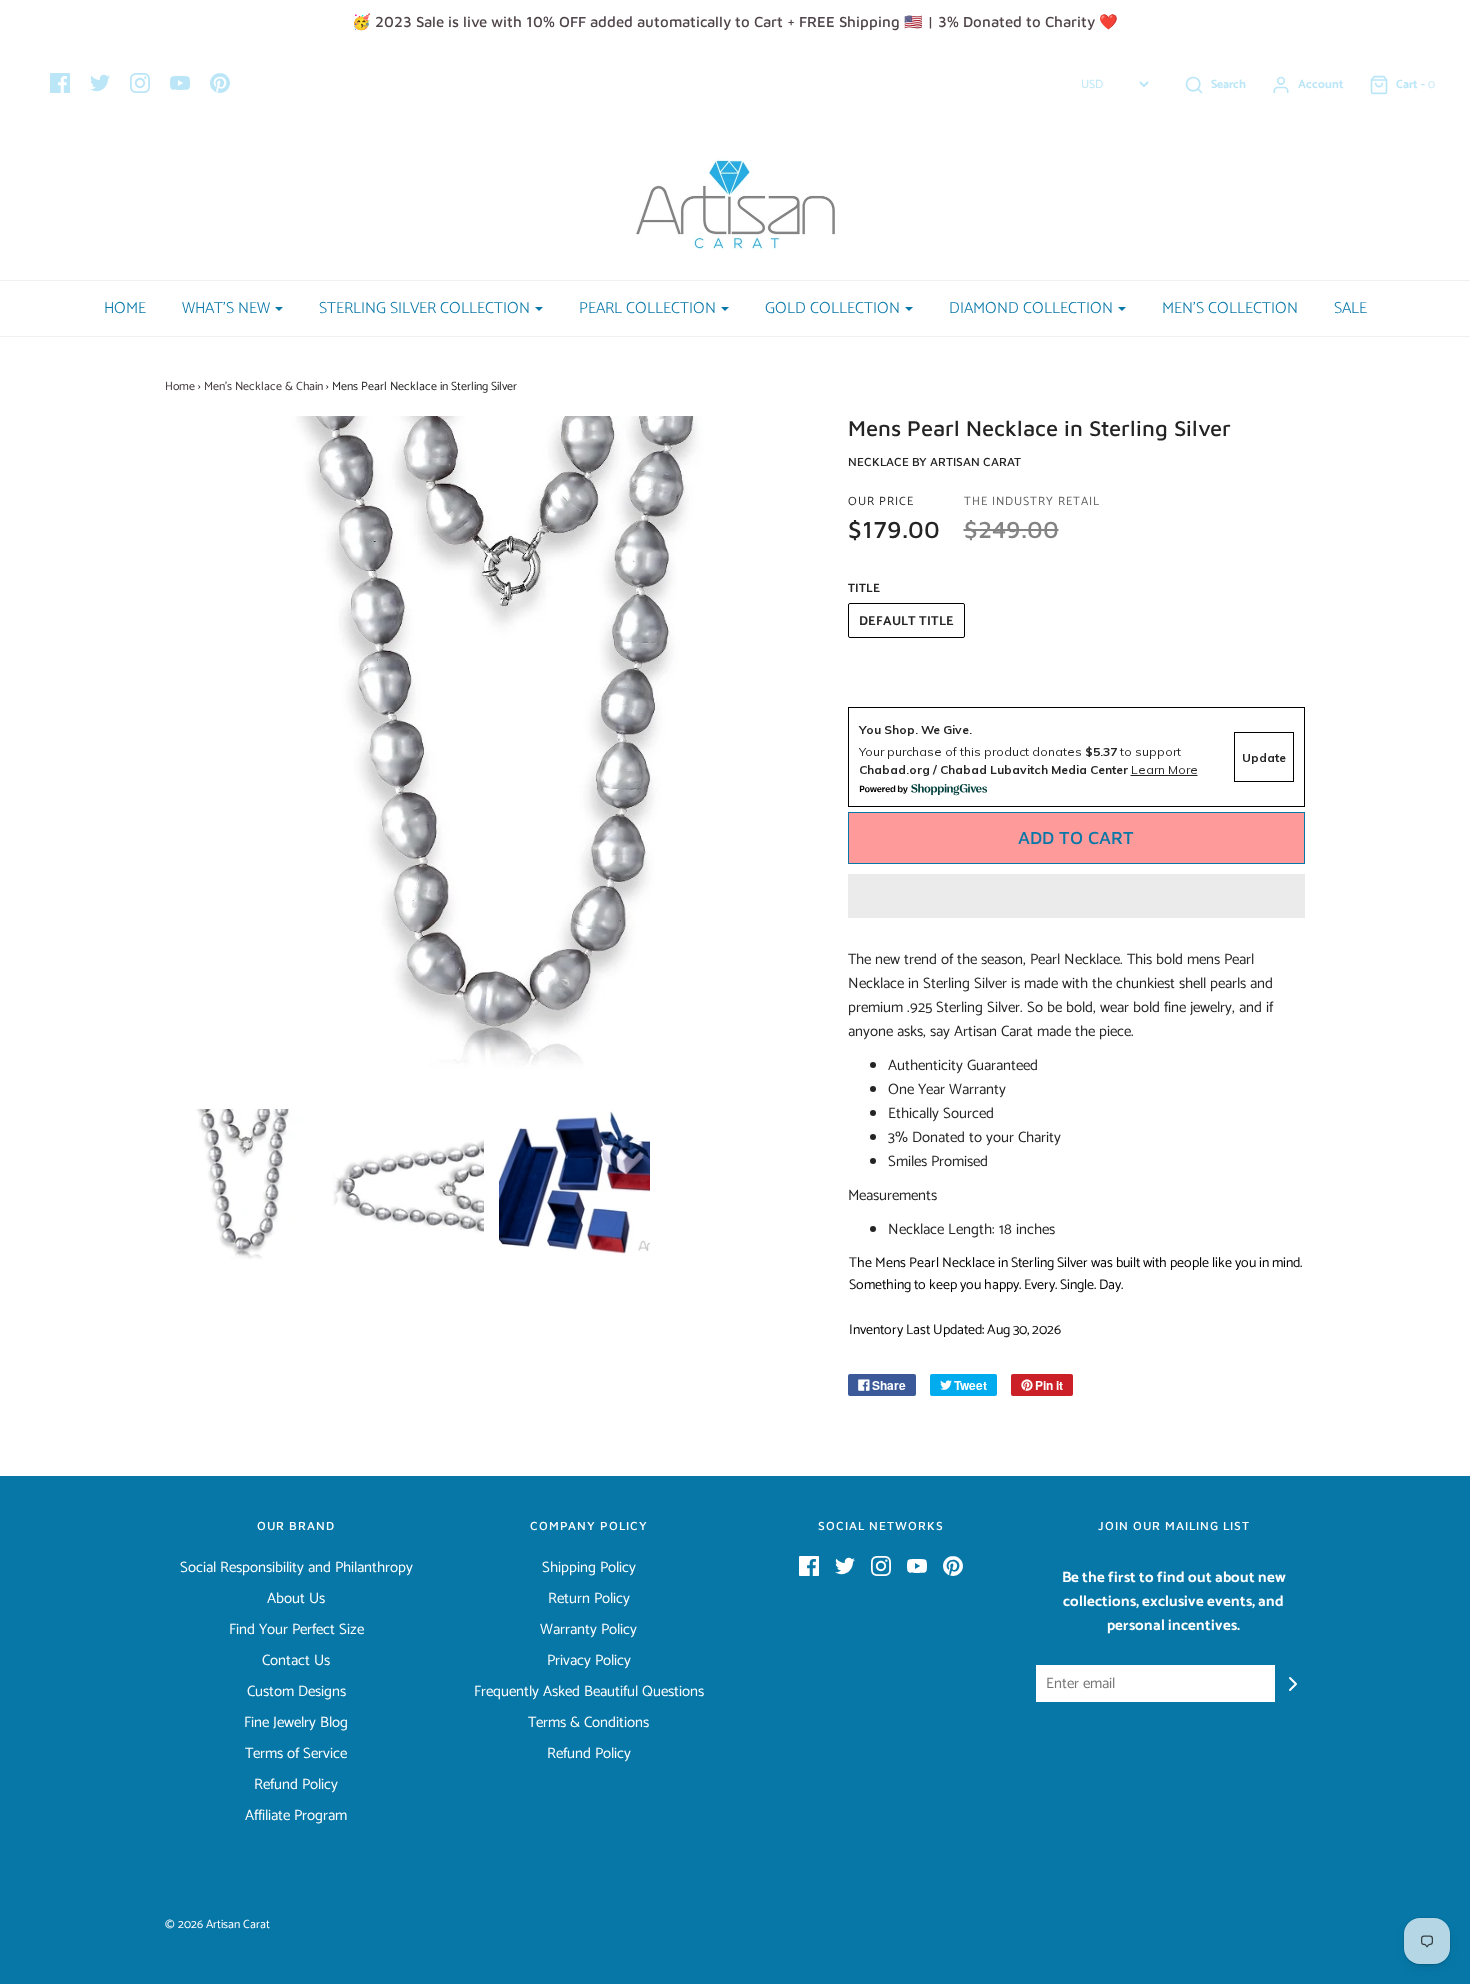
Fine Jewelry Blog (296, 1723)
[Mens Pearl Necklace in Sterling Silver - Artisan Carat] (241, 1185)
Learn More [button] (1164, 769)
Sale (1350, 308)
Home (125, 308)
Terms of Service (296, 1754)
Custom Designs (296, 1692)
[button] (1077, 896)
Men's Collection (1230, 308)
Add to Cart (1076, 837)
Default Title (906, 621)
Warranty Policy (588, 1630)
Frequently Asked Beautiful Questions (589, 1692)
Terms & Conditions (588, 1723)
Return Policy (589, 1599)
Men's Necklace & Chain (263, 386)
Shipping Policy (589, 1568)
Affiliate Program (296, 1816)
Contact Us (296, 1661)
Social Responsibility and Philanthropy (296, 1568)
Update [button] (1264, 757)
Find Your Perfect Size (296, 1630)
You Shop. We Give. (915, 729)
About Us (296, 1599)
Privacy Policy (589, 1661)
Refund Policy (296, 1785)
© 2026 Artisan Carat (217, 1924)
